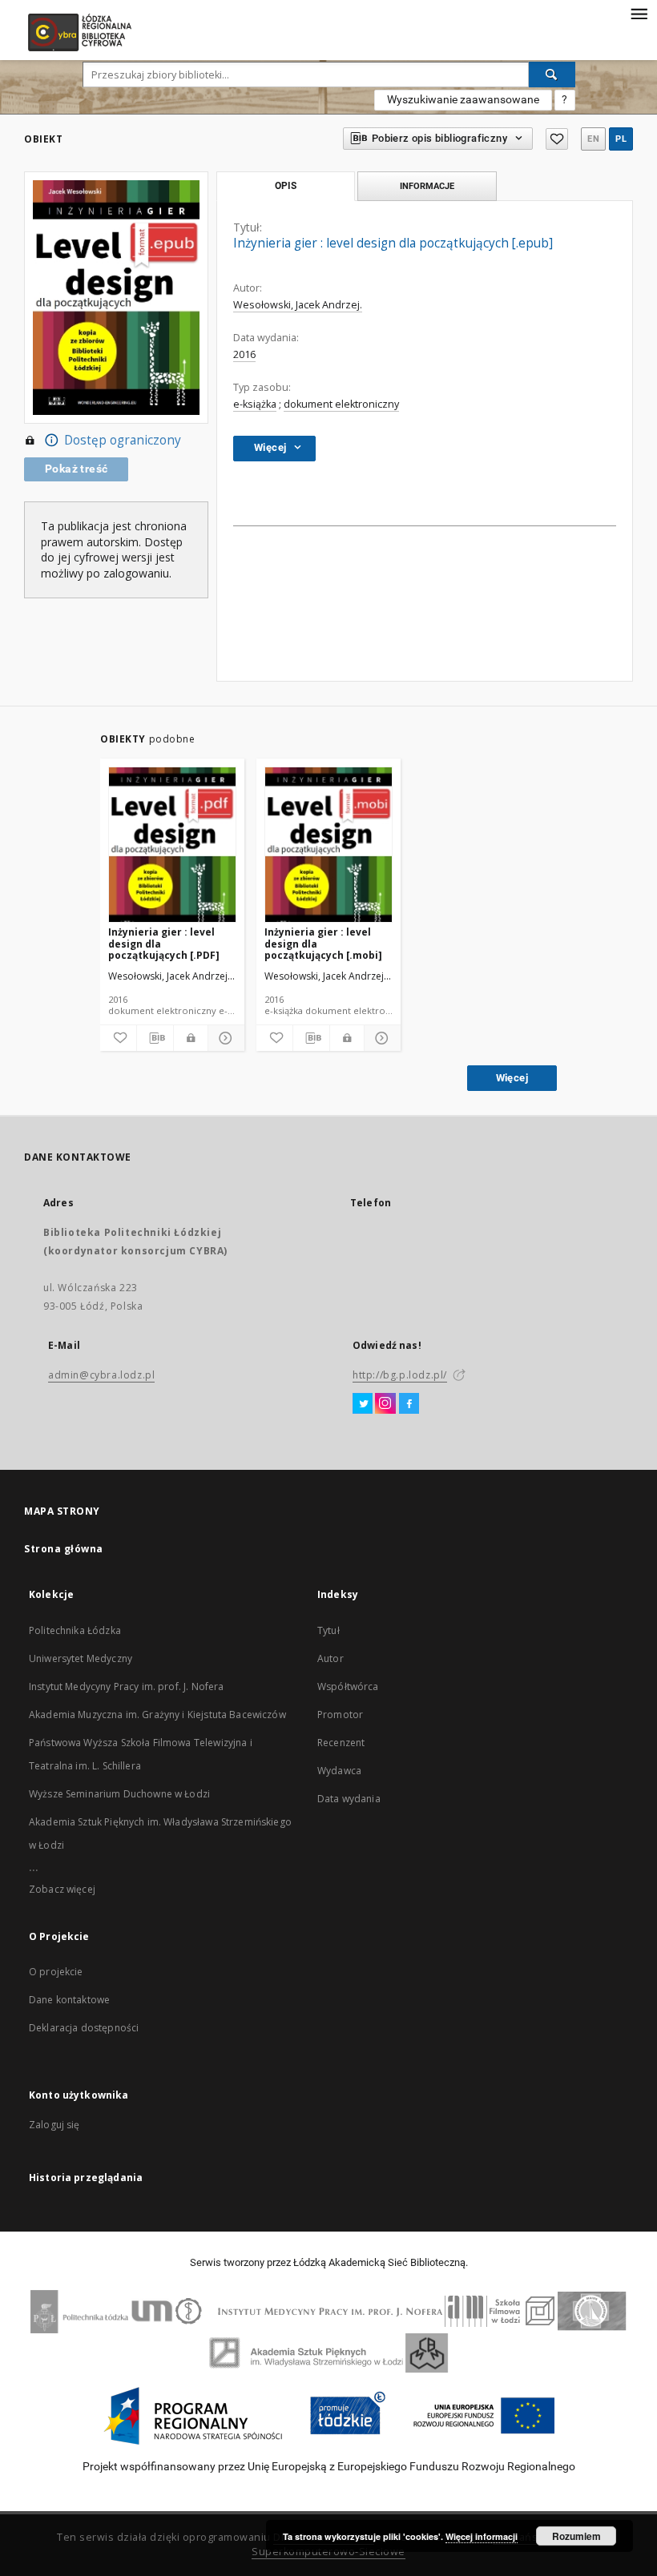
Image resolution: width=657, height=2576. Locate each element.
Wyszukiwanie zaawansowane (463, 99)
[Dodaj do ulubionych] (557, 139)
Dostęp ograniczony (123, 440)
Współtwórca (348, 1686)
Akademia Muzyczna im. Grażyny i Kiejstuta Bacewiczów (157, 1715)
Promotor (340, 1715)
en (593, 139)
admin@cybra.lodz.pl (101, 1375)
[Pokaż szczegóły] (224, 1038)
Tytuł (328, 1630)
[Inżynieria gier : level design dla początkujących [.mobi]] (328, 845)
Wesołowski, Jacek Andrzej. (298, 305)
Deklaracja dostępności (84, 2028)
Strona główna (64, 1549)
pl (621, 139)
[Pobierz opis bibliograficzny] (155, 1038)
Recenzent (341, 1743)
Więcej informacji (482, 2536)
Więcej (512, 1078)
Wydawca (339, 1771)
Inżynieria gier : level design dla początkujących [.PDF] (164, 943)
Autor (331, 1658)
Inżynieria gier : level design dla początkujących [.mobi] (323, 943)
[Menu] (639, 13)
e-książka (255, 404)
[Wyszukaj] (552, 74)
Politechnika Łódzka (75, 1630)
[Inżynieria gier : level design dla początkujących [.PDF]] (172, 845)
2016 (244, 354)
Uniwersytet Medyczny (81, 1658)
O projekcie (56, 1972)
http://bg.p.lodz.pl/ (400, 1375)
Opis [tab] (286, 186)
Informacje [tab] (427, 186)
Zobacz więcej (62, 1889)
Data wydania (349, 1799)
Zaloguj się (54, 2125)
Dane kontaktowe (69, 2000)
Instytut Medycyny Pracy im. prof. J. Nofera (126, 1686)
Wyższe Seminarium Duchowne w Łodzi (119, 1794)
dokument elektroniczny (341, 404)
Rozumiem (576, 2536)
